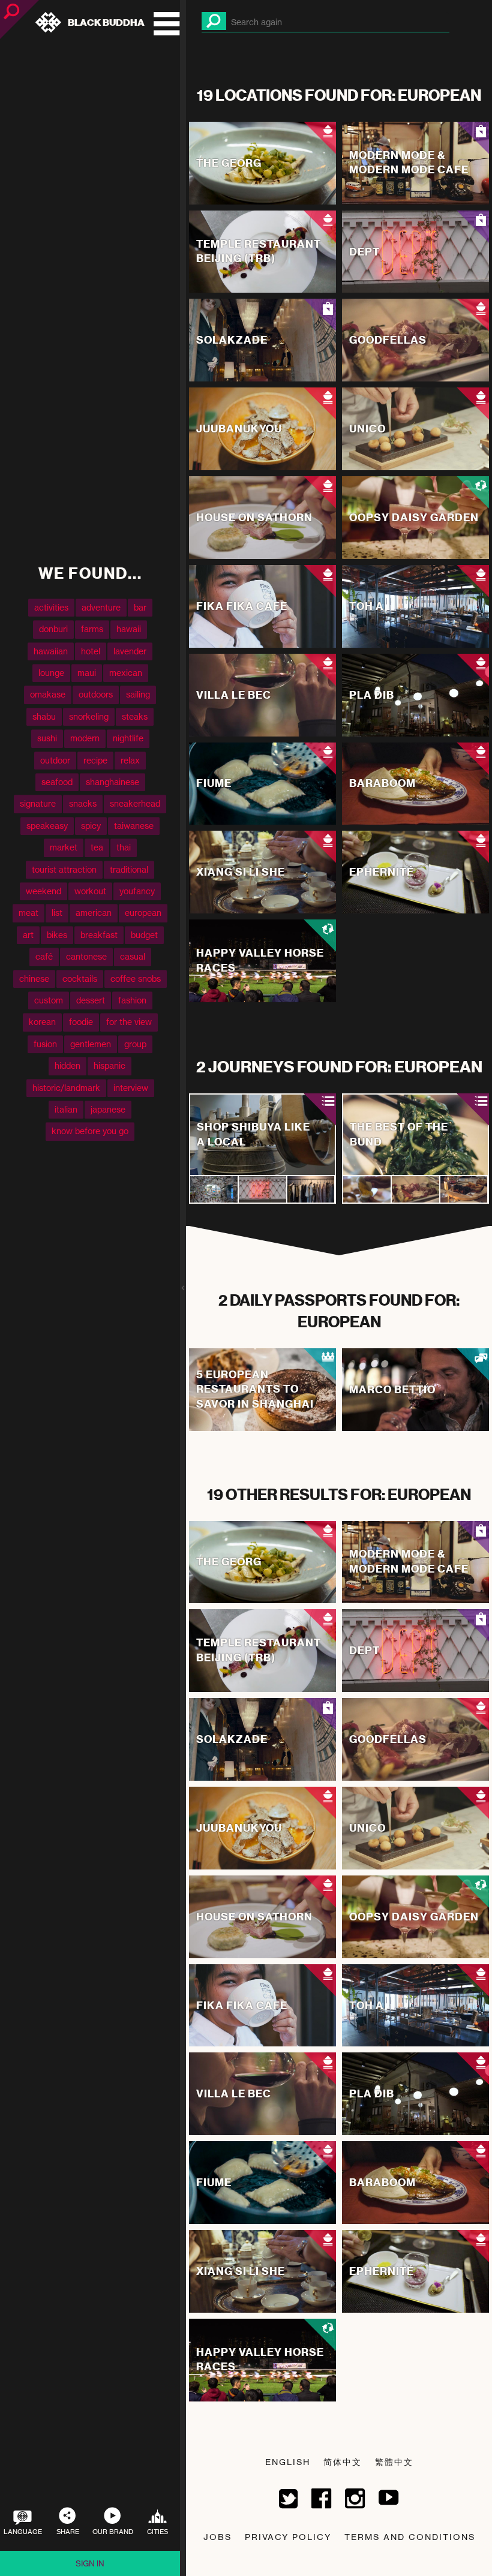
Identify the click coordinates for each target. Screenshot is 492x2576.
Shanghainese (112, 782)
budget (144, 935)
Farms (92, 629)
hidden (67, 1065)
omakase (48, 694)
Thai (124, 847)
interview (131, 1088)
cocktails (80, 979)
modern (85, 738)
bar (140, 607)
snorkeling (89, 716)
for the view (129, 1022)
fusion (45, 1044)
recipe (95, 760)
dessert (91, 1000)
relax (130, 760)
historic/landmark (66, 1088)
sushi (47, 738)
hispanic (109, 1065)
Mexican (126, 673)
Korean (42, 1022)
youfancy (137, 891)
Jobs (217, 2537)
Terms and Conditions (410, 2537)
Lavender (130, 651)
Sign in (90, 2563)
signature (38, 804)
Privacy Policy (288, 2537)
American (94, 913)
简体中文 (343, 2462)
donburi (53, 629)
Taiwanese (134, 826)
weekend (43, 891)
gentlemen (91, 1044)
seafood (57, 782)
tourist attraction (64, 869)
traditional (129, 869)
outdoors (96, 694)
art (28, 935)
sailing (138, 694)
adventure (101, 607)
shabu (44, 716)
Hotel (91, 651)
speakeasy (47, 826)
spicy (91, 826)
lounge (51, 673)
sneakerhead (135, 804)
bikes (57, 935)
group (135, 1044)
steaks (135, 716)
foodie (81, 1022)
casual (133, 956)
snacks (83, 804)
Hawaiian (51, 651)
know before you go (90, 1131)
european (143, 913)
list (57, 913)
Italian (66, 1109)
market (64, 847)
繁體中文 (394, 2462)
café (44, 956)
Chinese (34, 979)
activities (51, 607)
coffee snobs (136, 979)
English (288, 2462)
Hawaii (129, 629)
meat (28, 913)
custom (49, 1000)
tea (97, 847)
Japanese (108, 1109)
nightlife (128, 738)
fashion (132, 1000)
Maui (87, 673)
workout (90, 891)
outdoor (55, 760)
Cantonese (86, 956)
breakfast (99, 935)
